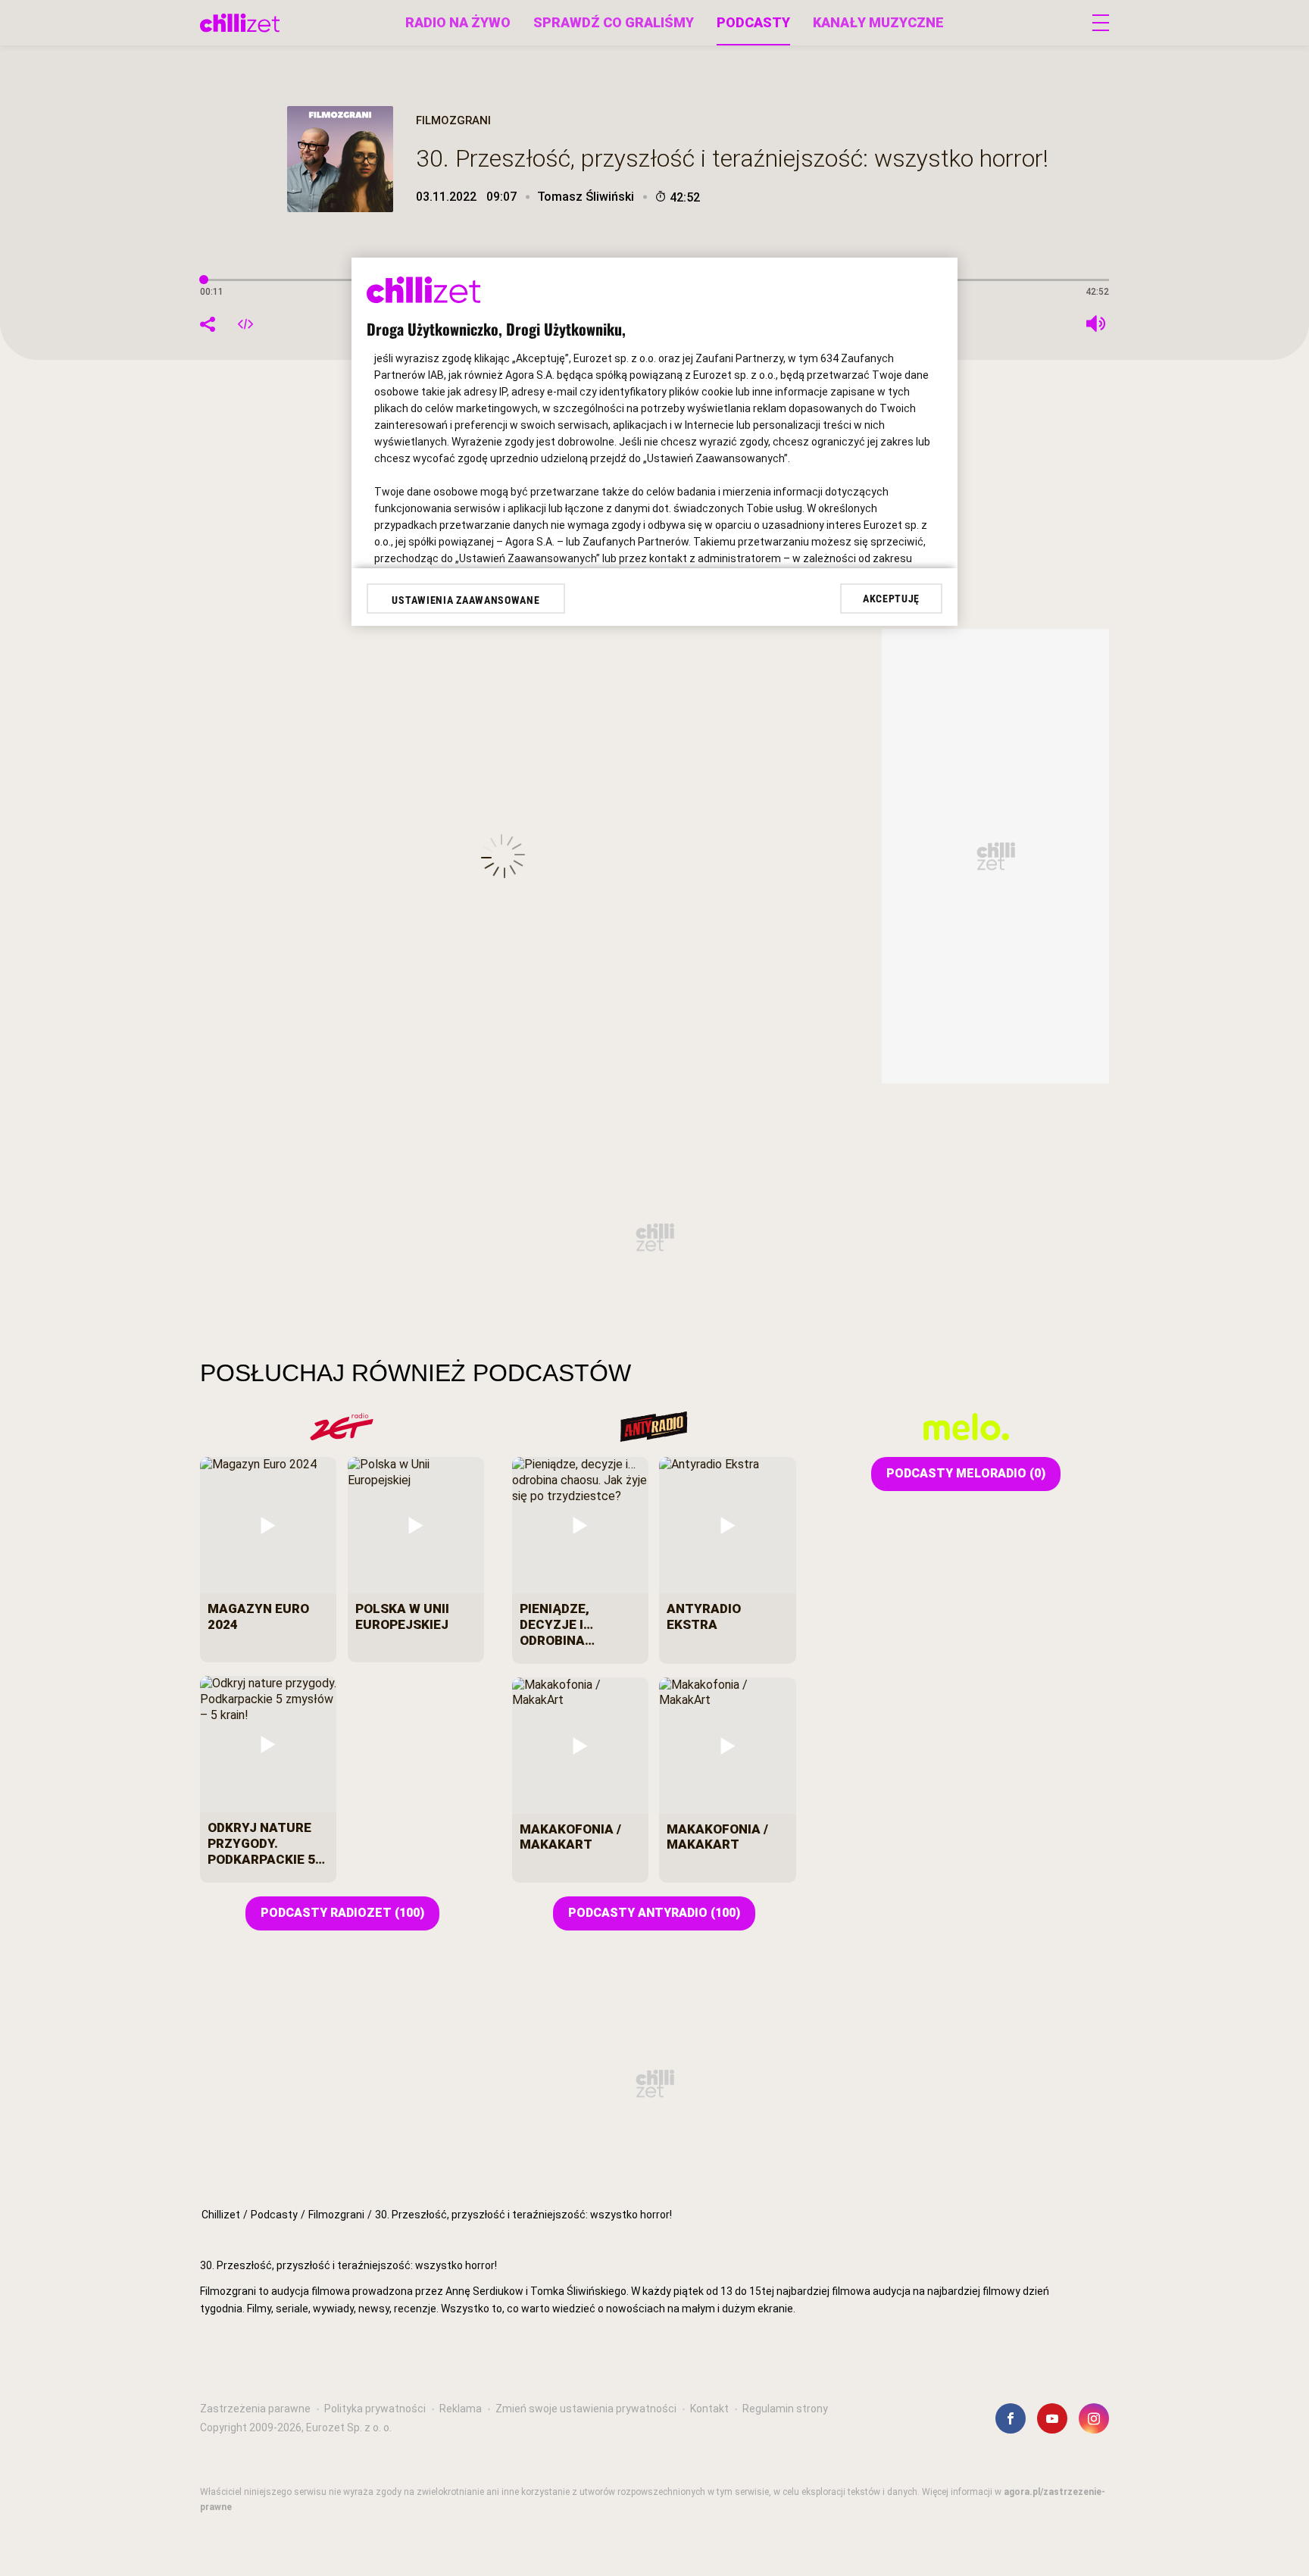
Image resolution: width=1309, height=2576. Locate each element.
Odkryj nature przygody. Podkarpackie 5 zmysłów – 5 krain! (261, 1843)
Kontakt (709, 2409)
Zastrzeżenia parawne (255, 2409)
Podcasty (753, 22)
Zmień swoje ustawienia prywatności (586, 2409)
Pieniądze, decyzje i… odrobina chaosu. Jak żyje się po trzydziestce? (580, 1624)
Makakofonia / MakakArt (570, 1837)
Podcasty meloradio (966, 1473)
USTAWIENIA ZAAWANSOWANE (465, 600)
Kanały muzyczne (878, 22)
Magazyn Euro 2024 (258, 1616)
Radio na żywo (458, 22)
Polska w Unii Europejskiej (402, 1616)
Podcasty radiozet (342, 1913)
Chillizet (221, 2215)
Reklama (461, 2409)
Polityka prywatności (375, 2409)
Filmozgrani (336, 2215)
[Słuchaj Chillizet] (240, 23)
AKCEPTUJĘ (891, 599)
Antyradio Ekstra (704, 1616)
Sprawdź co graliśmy (614, 22)
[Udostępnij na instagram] (1094, 2418)
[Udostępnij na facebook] (1011, 2418)
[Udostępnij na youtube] (1052, 2418)
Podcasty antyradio (654, 1913)
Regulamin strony (785, 2409)
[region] (654, 2322)
